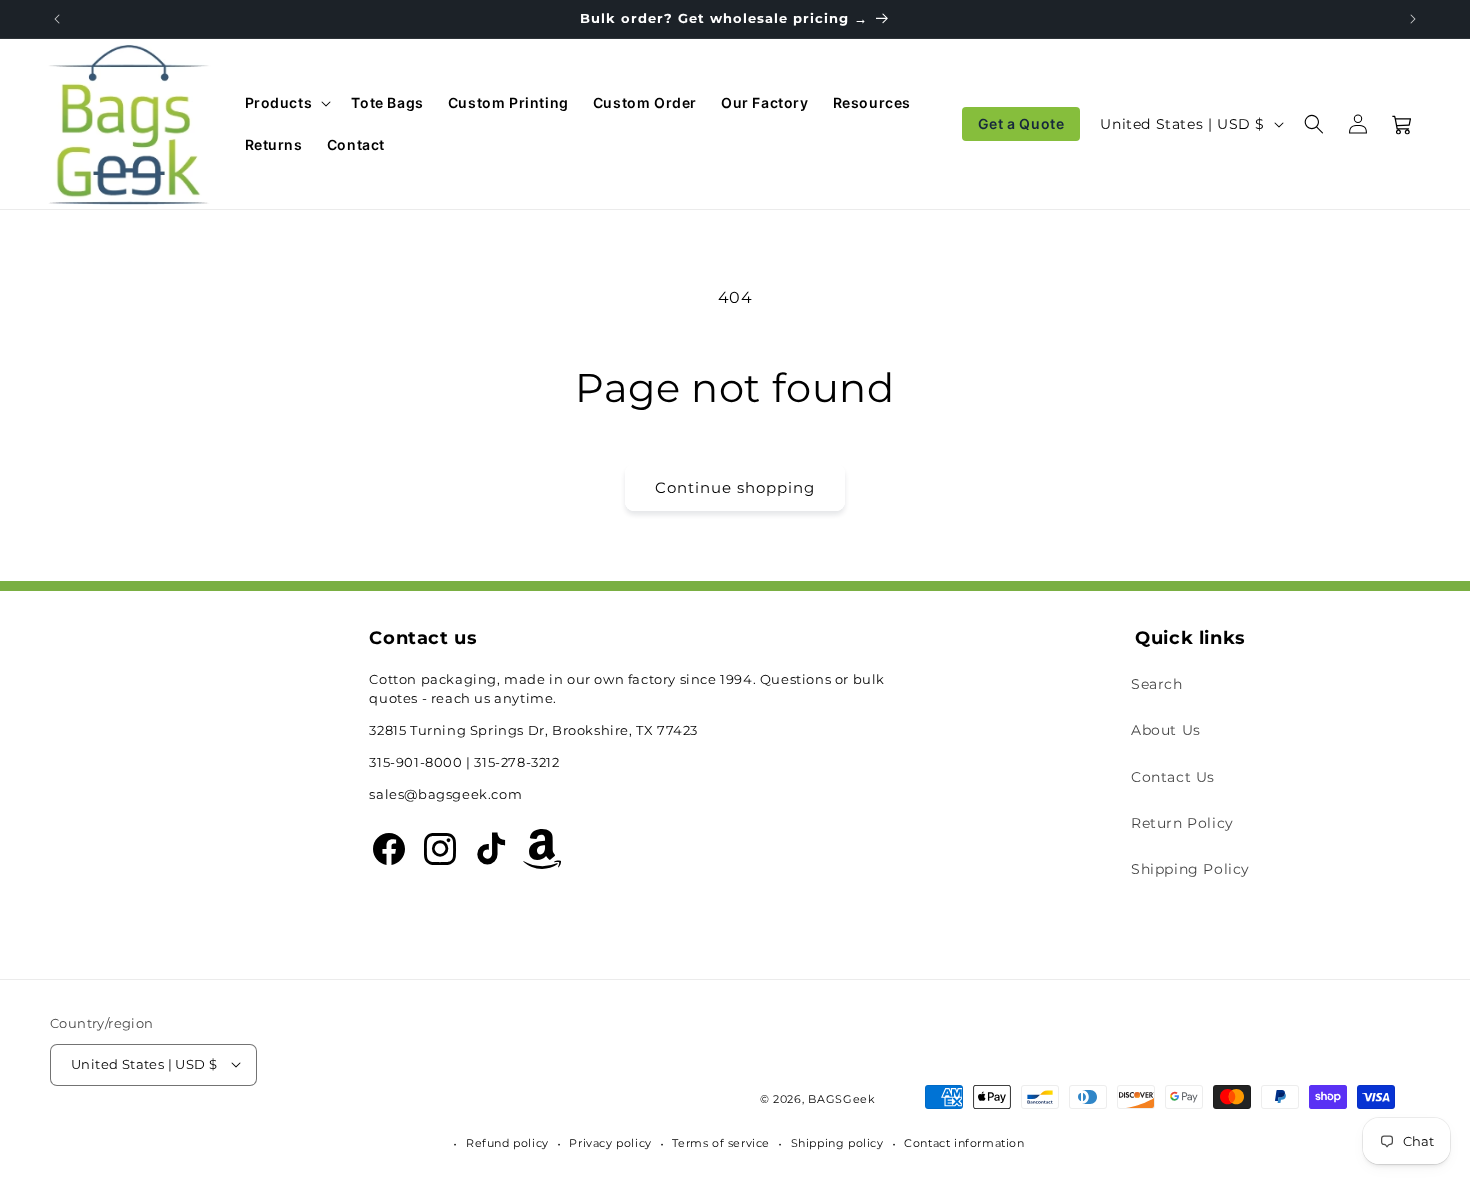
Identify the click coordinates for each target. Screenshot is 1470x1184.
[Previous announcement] (57, 19)
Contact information (964, 1143)
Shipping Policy (1190, 870)
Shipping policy (837, 1143)
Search (1157, 685)
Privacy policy (610, 1143)
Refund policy (507, 1143)
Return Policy (1182, 823)
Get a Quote (1021, 123)
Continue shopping (735, 487)
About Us (1166, 731)
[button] (286, 103)
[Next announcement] (1413, 19)
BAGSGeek (842, 1099)
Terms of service (721, 1143)
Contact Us (1173, 777)
